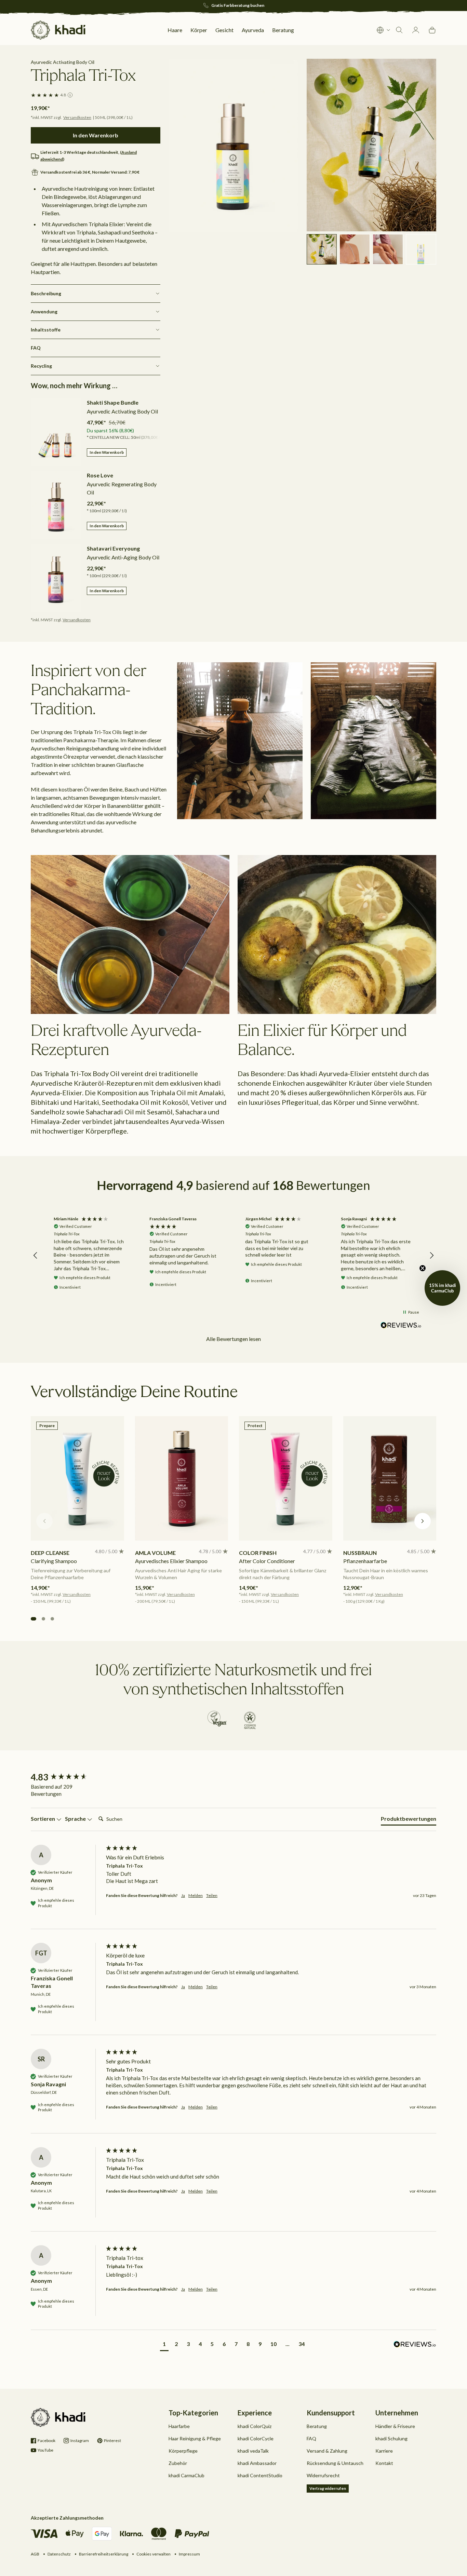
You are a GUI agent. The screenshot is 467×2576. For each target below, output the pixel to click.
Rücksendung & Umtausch (335, 2463)
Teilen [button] (212, 1895)
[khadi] (58, 30)
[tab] (409, 1820)
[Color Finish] (286, 1478)
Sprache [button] (76, 1819)
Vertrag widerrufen (328, 2488)
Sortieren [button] (43, 1819)
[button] (36, 1256)
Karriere (384, 2451)
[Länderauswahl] (384, 30)
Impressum (189, 2554)
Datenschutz (59, 2554)
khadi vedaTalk (253, 2451)
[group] (67, 1777)
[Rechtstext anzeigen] (70, 95)
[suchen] (399, 30)
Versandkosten (77, 117)
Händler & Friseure (395, 2426)
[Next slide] (423, 1521)
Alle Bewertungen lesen (233, 1339)
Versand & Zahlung (327, 2451)
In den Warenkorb (107, 452)
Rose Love (100, 475)
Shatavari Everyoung (113, 548)
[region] (233, 1256)
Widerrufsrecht (323, 2475)
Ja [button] (183, 1895)
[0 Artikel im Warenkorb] (432, 30)
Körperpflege (183, 2451)
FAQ (311, 2438)
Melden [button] (196, 1895)
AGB (35, 2554)
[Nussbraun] (390, 1478)
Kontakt (384, 2463)
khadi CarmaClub (186, 2475)
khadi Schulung (391, 2438)
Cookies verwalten (154, 2554)
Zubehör (178, 2463)
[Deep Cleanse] (77, 1478)
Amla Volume (155, 1553)
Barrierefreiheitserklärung (104, 2554)
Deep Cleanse (50, 1553)
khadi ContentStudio (260, 2475)
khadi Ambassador (257, 2463)
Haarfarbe (179, 2426)
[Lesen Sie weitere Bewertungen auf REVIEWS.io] (401, 1325)
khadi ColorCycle (256, 2438)
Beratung (317, 2426)
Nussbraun (360, 1553)
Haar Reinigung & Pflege (195, 2438)
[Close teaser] (423, 1268)
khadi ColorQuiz (255, 2426)
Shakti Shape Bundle (113, 402)
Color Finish (258, 1553)
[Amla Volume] (182, 1478)
